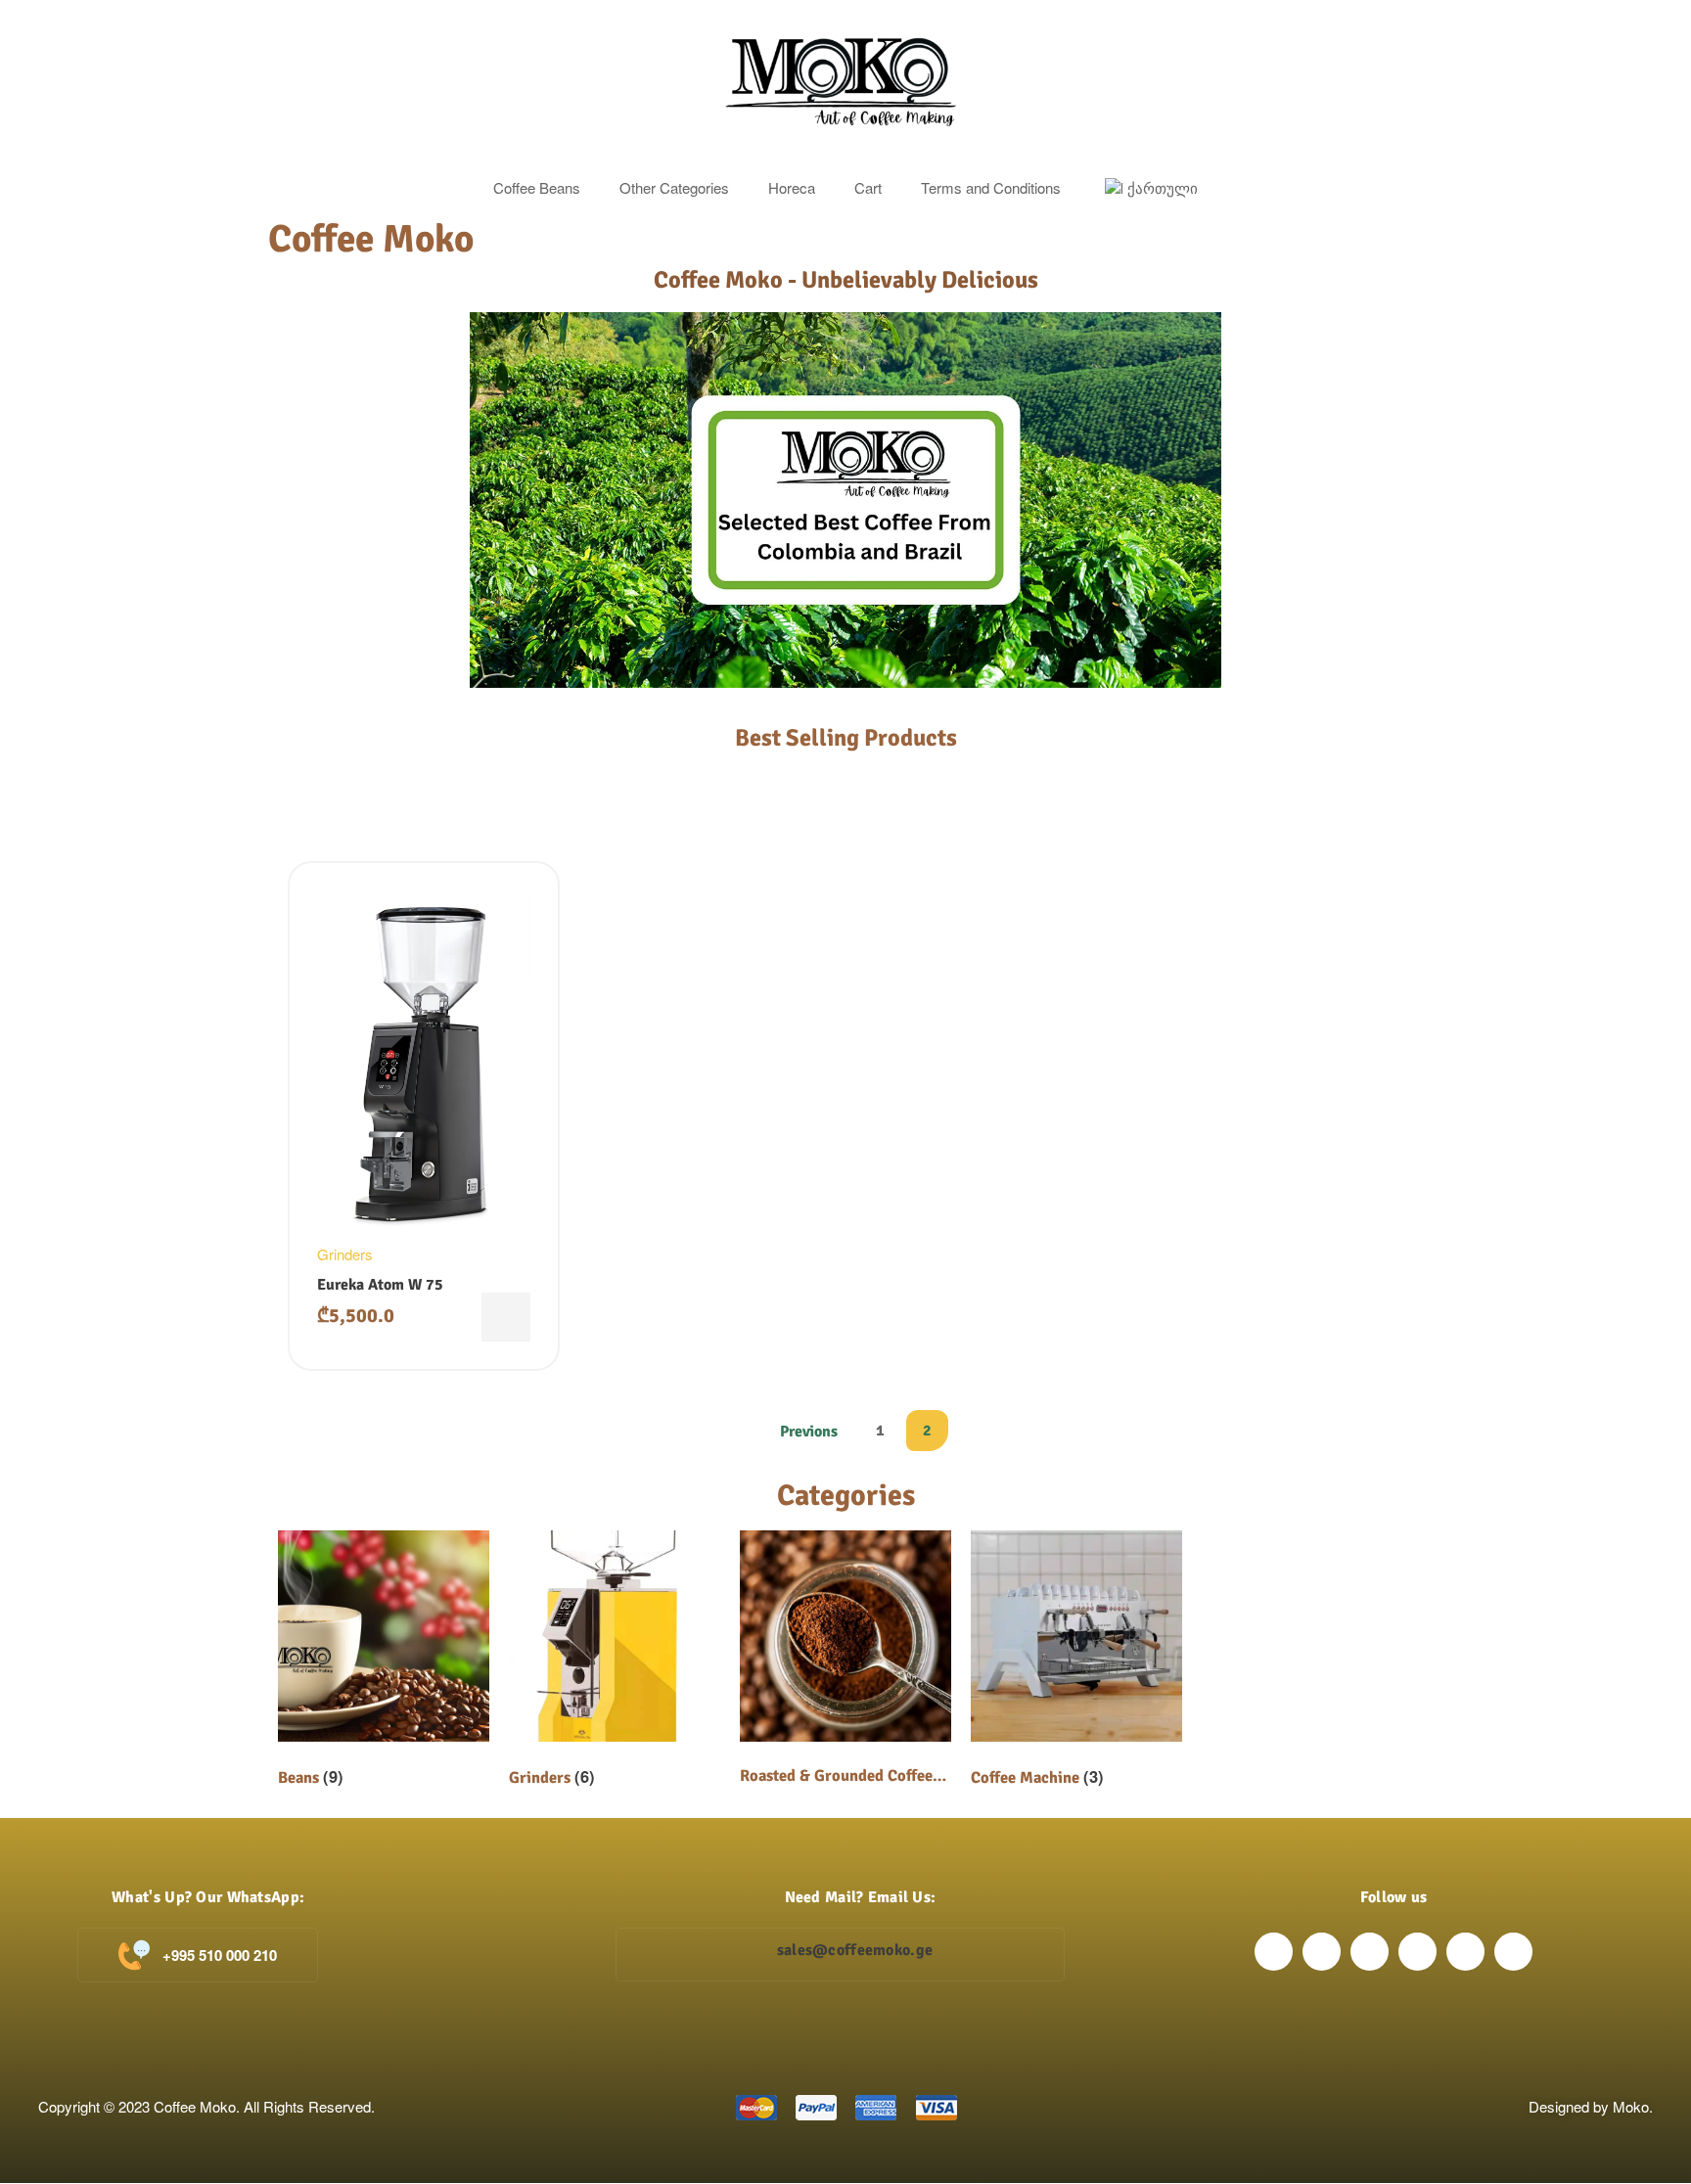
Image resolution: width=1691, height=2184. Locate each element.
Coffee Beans (537, 187)
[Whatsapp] (1513, 1952)
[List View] (339, 815)
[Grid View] (303, 815)
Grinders (345, 1254)
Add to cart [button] (506, 1317)
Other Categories (674, 187)
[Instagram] (1322, 1952)
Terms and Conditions (991, 187)
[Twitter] (1370, 1952)
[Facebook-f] (1274, 1952)
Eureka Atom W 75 (380, 1285)
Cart (868, 187)
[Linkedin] (1417, 1952)
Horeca (792, 187)
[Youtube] (1465, 1952)
